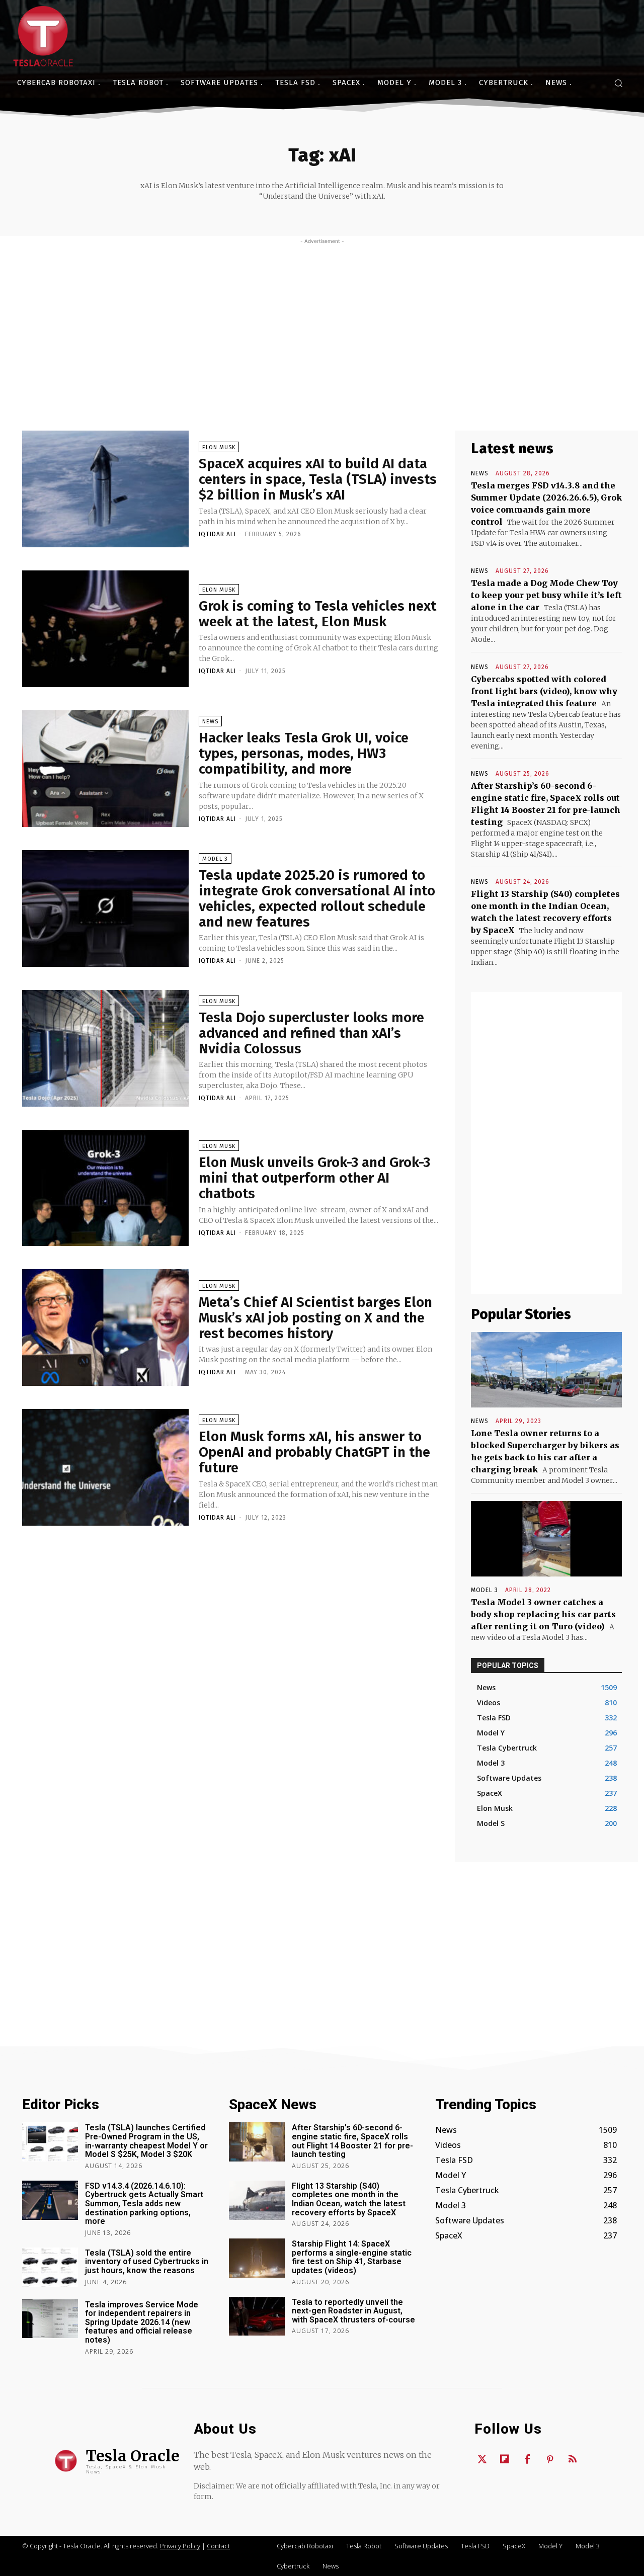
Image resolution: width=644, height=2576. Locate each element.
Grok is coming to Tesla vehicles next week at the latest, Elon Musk (317, 614)
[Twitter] (482, 2460)
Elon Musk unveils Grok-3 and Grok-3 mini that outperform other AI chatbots (314, 1178)
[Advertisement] (322, 320)
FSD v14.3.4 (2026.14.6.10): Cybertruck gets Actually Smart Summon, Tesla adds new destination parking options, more (144, 2204)
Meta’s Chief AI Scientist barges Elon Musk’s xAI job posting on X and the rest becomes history (315, 1318)
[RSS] (573, 2460)
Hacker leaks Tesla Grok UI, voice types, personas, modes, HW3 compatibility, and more (304, 753)
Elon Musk (219, 447)
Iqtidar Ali (217, 534)
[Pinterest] (550, 2460)
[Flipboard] (505, 2460)
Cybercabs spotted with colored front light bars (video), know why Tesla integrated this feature (544, 691)
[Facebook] (527, 2460)
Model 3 (215, 859)
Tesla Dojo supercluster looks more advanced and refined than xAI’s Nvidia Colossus (311, 1033)
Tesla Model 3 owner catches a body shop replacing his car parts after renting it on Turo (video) (543, 1614)
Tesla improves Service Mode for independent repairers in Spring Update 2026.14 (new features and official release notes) (142, 2322)
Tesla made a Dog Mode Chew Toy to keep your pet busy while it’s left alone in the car (546, 595)
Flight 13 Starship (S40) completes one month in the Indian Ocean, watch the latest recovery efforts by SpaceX (349, 2199)
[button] (618, 83)
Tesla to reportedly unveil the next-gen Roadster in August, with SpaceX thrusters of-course (353, 2311)
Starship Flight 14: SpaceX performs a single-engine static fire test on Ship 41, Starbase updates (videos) (352, 2257)
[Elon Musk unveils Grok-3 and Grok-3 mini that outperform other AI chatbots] (105, 1188)
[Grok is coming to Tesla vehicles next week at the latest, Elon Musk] (105, 629)
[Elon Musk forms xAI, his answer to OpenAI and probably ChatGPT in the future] (105, 1467)
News (210, 722)
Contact (218, 2546)
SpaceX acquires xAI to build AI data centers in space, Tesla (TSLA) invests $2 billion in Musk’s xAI (318, 479)
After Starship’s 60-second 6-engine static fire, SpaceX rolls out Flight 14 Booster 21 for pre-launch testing (352, 2141)
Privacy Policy (180, 2546)
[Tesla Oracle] (43, 36)
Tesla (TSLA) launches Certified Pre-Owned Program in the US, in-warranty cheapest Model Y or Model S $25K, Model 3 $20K (146, 2141)
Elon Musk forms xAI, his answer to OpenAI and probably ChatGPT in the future (314, 1452)
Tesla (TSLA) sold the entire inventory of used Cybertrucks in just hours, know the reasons (147, 2262)
